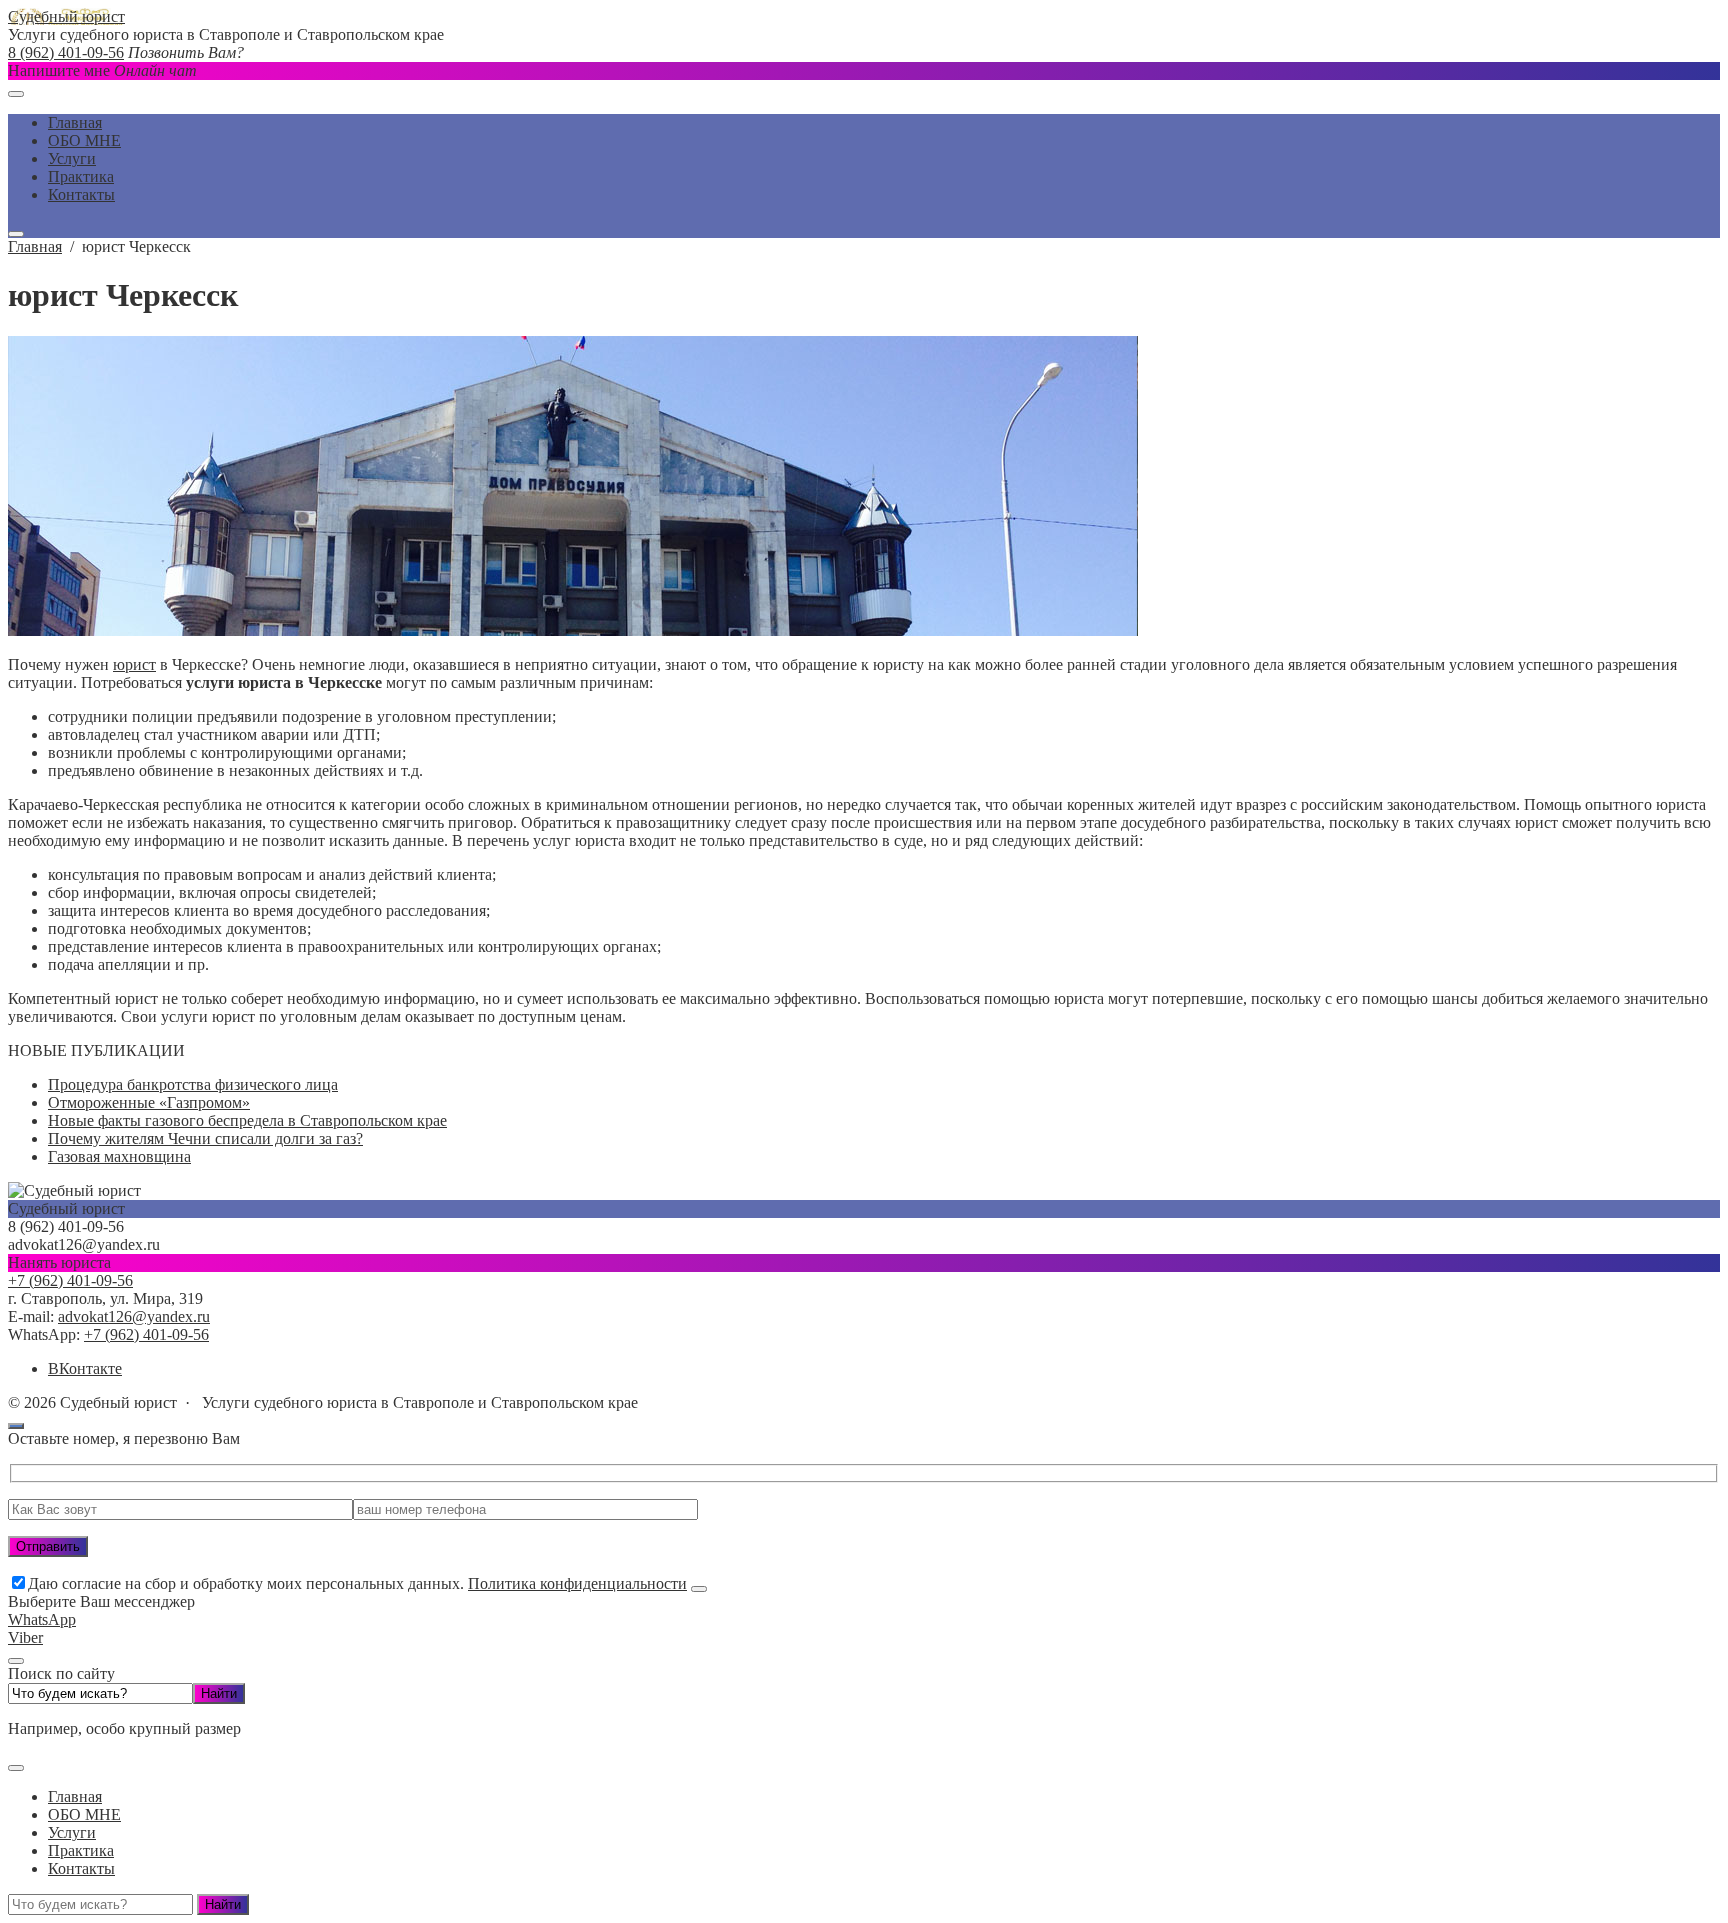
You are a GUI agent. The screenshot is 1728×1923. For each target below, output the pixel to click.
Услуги (72, 1832)
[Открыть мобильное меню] (16, 94)
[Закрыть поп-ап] (699, 1589)
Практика (81, 1850)
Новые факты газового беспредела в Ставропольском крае (247, 1120)
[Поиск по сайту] (16, 234)
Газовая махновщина (119, 1156)
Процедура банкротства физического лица (193, 1084)
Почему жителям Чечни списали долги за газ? (205, 1138)
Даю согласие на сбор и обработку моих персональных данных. (357, 1583)
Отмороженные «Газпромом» (149, 1102)
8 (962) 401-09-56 (66, 52)
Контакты (81, 1868)
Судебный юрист (66, 16)
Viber (25, 1637)
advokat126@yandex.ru (134, 1316)
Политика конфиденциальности (577, 1583)
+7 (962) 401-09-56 (70, 1280)
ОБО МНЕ (84, 1814)
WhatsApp (42, 1619)
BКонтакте (85, 1368)
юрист (134, 664)
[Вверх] (16, 1426)
